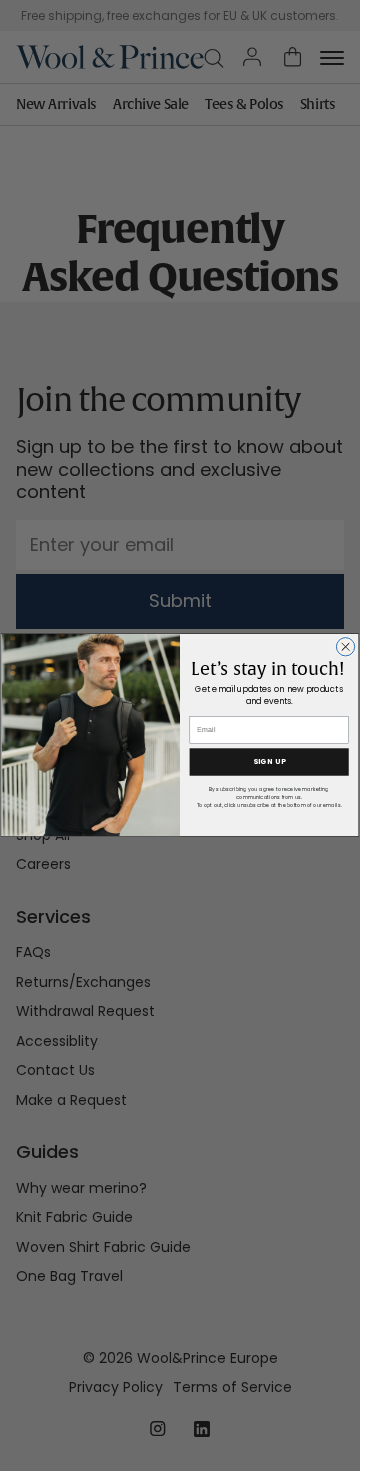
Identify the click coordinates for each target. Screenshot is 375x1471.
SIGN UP (269, 762)
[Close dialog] (345, 647)
